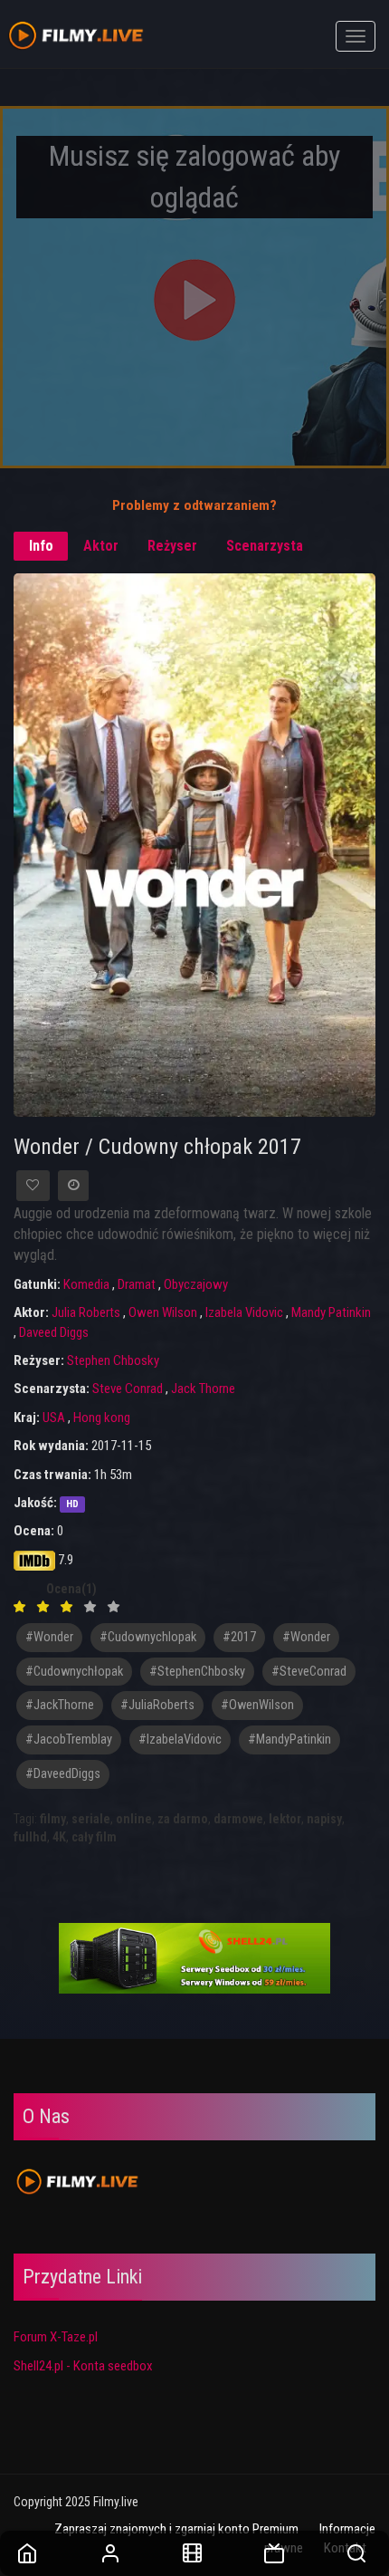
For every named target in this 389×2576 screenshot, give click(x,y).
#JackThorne (60, 1705)
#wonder (49, 1637)
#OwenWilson (257, 1705)
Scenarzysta (265, 546)
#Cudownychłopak (74, 1672)
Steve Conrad (128, 1389)
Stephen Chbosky (113, 1360)
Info (41, 546)
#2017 (239, 1637)
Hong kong (102, 1418)
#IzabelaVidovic (180, 1740)
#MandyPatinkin (289, 1740)
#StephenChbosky (197, 1672)
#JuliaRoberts (157, 1705)
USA (54, 1418)
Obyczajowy (196, 1284)
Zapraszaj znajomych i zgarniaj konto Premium (176, 2529)
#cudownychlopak (148, 1637)
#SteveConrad (309, 1672)
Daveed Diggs (54, 1332)
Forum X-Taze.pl (56, 2337)
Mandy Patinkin (331, 1312)
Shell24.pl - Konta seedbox (83, 2366)
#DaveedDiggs (63, 1774)
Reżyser (172, 546)
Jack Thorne (203, 1389)
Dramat (137, 1284)
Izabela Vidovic (244, 1312)
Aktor (101, 546)
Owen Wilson (163, 1312)
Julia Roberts (86, 1312)
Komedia (86, 1284)
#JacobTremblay (69, 1740)
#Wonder (306, 1637)
